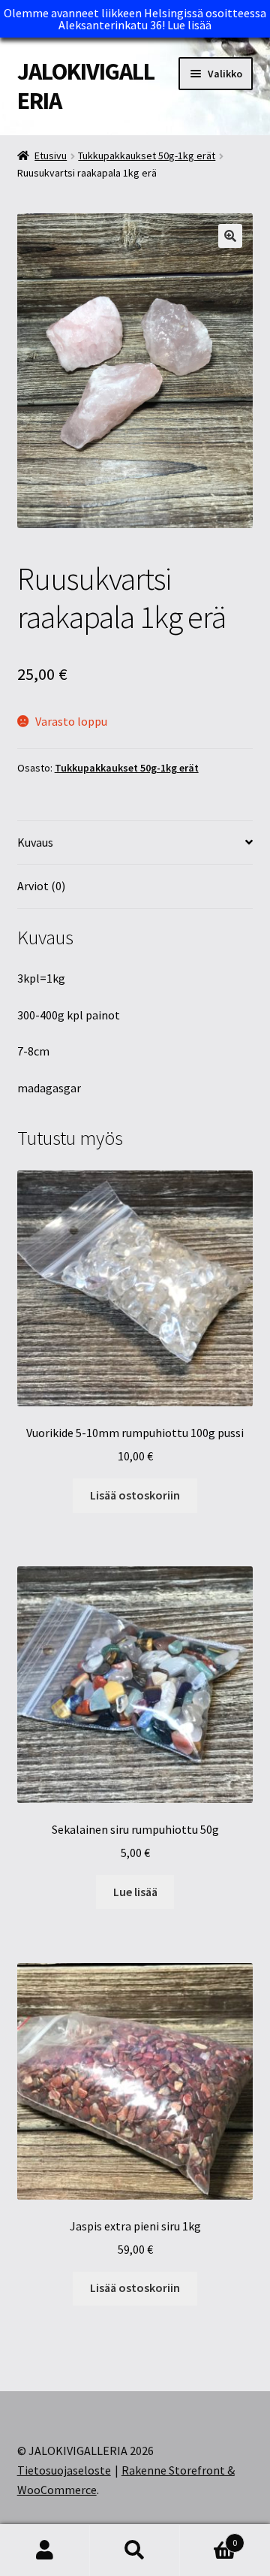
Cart (208, 2537)
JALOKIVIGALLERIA (86, 86)
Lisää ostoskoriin (135, 1495)
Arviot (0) (41, 886)
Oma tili (45, 2550)
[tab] (135, 843)
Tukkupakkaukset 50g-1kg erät (147, 156)
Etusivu (51, 156)
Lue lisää (189, 25)
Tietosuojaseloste (64, 2470)
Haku (135, 2550)
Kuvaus (35, 842)
